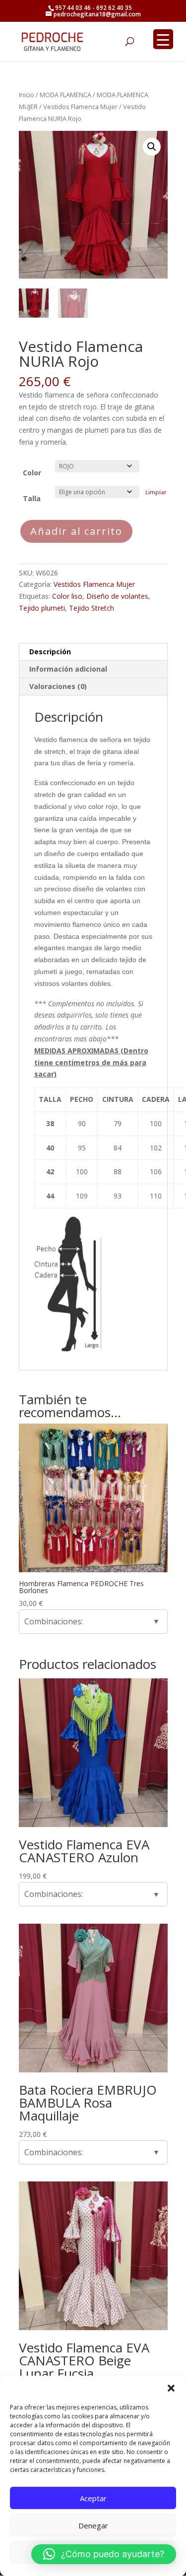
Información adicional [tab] (68, 669)
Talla (32, 498)
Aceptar (93, 2498)
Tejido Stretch (92, 608)
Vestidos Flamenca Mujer (80, 107)
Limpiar (156, 492)
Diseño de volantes (117, 596)
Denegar (93, 2525)
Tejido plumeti (42, 608)
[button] (171, 2388)
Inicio (27, 95)
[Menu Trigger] (163, 39)
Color (32, 473)
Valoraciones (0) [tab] (58, 686)
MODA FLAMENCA (65, 95)
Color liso (67, 596)
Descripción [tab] (50, 652)
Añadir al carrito (76, 531)
